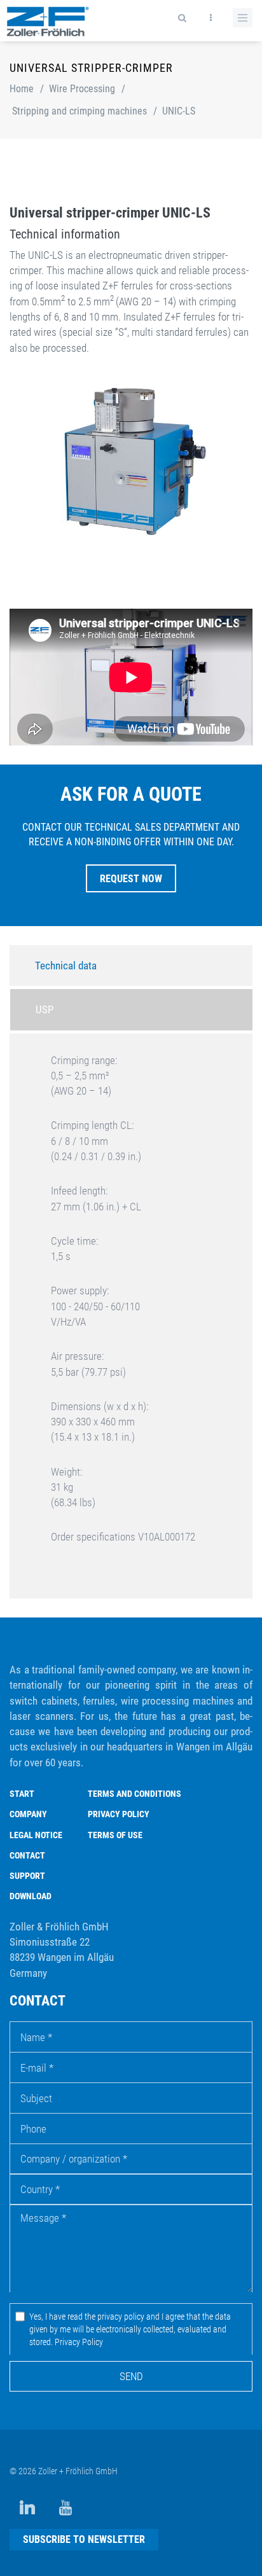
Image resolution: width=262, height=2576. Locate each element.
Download (31, 1896)
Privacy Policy (119, 1814)
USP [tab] (45, 1009)
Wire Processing (82, 89)
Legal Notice (36, 1835)
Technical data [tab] (66, 966)
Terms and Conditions (134, 1794)
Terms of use (115, 1835)
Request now (131, 879)
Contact (27, 1855)
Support (27, 1876)
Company (28, 1814)
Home (22, 89)
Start (22, 1794)
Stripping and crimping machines (79, 111)
